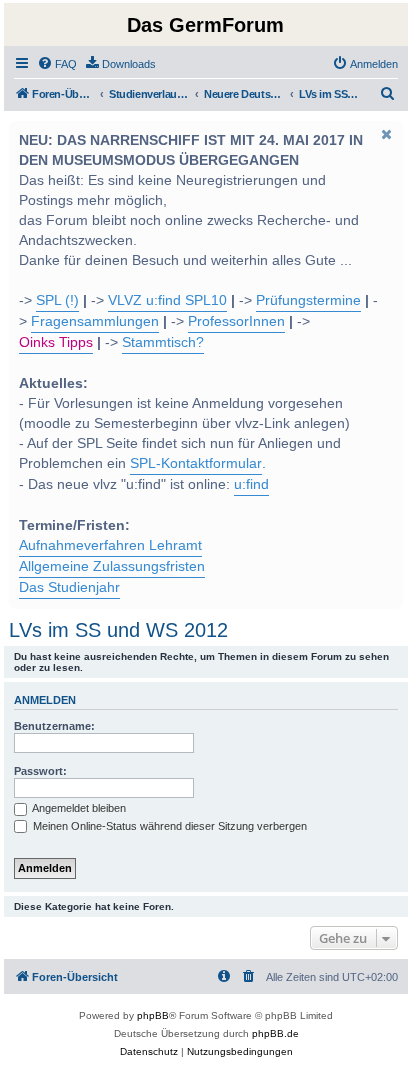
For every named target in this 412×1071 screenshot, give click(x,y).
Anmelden (45, 700)
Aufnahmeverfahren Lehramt (110, 545)
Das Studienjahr (69, 587)
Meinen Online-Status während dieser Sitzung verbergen (168, 826)
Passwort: (40, 771)
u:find (251, 484)
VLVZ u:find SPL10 (167, 300)
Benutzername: (54, 726)
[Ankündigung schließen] (386, 134)
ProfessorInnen (236, 321)
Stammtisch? (163, 342)
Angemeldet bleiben (78, 808)
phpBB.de (275, 1033)
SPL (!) (57, 300)
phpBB (153, 1015)
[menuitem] (57, 64)
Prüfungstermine (308, 300)
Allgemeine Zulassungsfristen (112, 566)
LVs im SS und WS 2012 (118, 630)
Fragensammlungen (95, 321)
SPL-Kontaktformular (196, 463)
